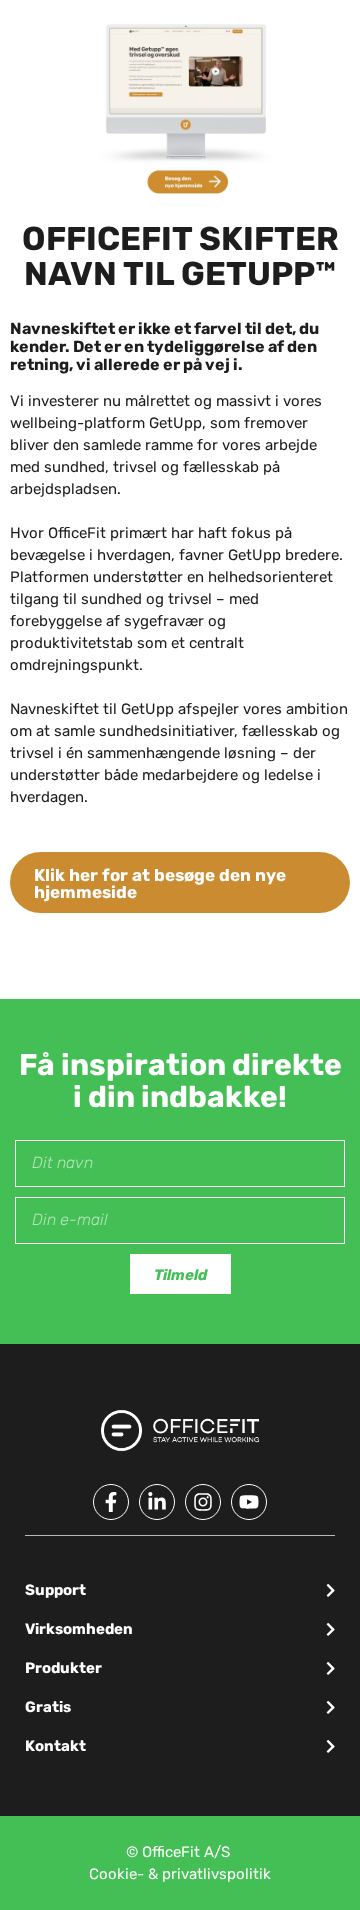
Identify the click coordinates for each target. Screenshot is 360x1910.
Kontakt (55, 1746)
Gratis (48, 1707)
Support (55, 1590)
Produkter (63, 1668)
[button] (180, 1590)
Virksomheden (79, 1629)
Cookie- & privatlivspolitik (180, 1874)
